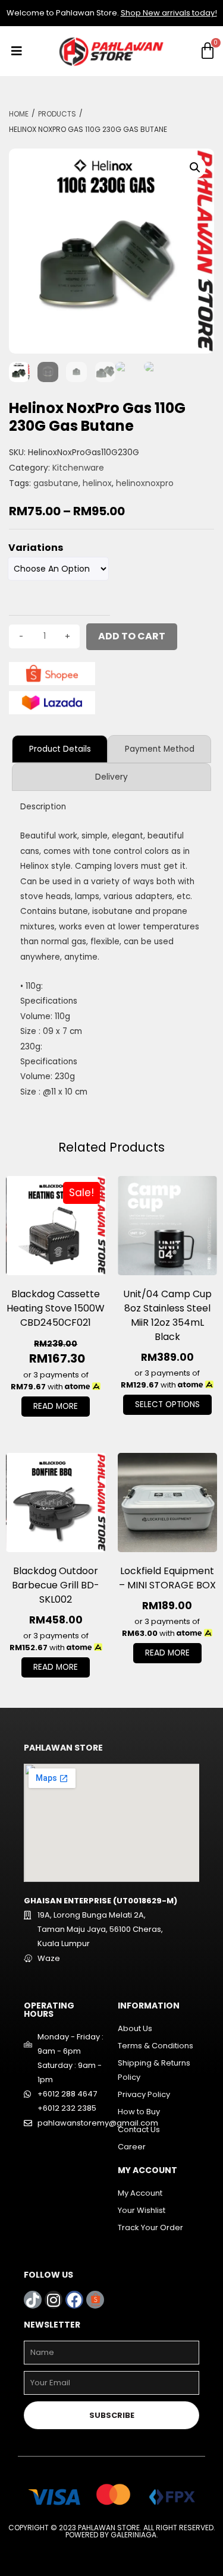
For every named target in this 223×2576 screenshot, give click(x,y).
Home (19, 114)
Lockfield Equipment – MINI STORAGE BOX (167, 1578)
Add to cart (132, 636)
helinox (97, 483)
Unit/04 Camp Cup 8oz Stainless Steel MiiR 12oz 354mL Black (167, 1315)
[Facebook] (74, 2300)
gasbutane (56, 483)
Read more (56, 1406)
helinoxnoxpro (145, 483)
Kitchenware (78, 468)
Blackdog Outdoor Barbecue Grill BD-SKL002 (56, 1585)
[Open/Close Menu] (16, 51)
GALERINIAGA (134, 2535)
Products (57, 114)
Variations (36, 548)
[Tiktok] (33, 2300)
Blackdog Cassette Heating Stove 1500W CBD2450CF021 (56, 1308)
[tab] (60, 749)
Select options (167, 1404)
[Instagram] (54, 2300)
